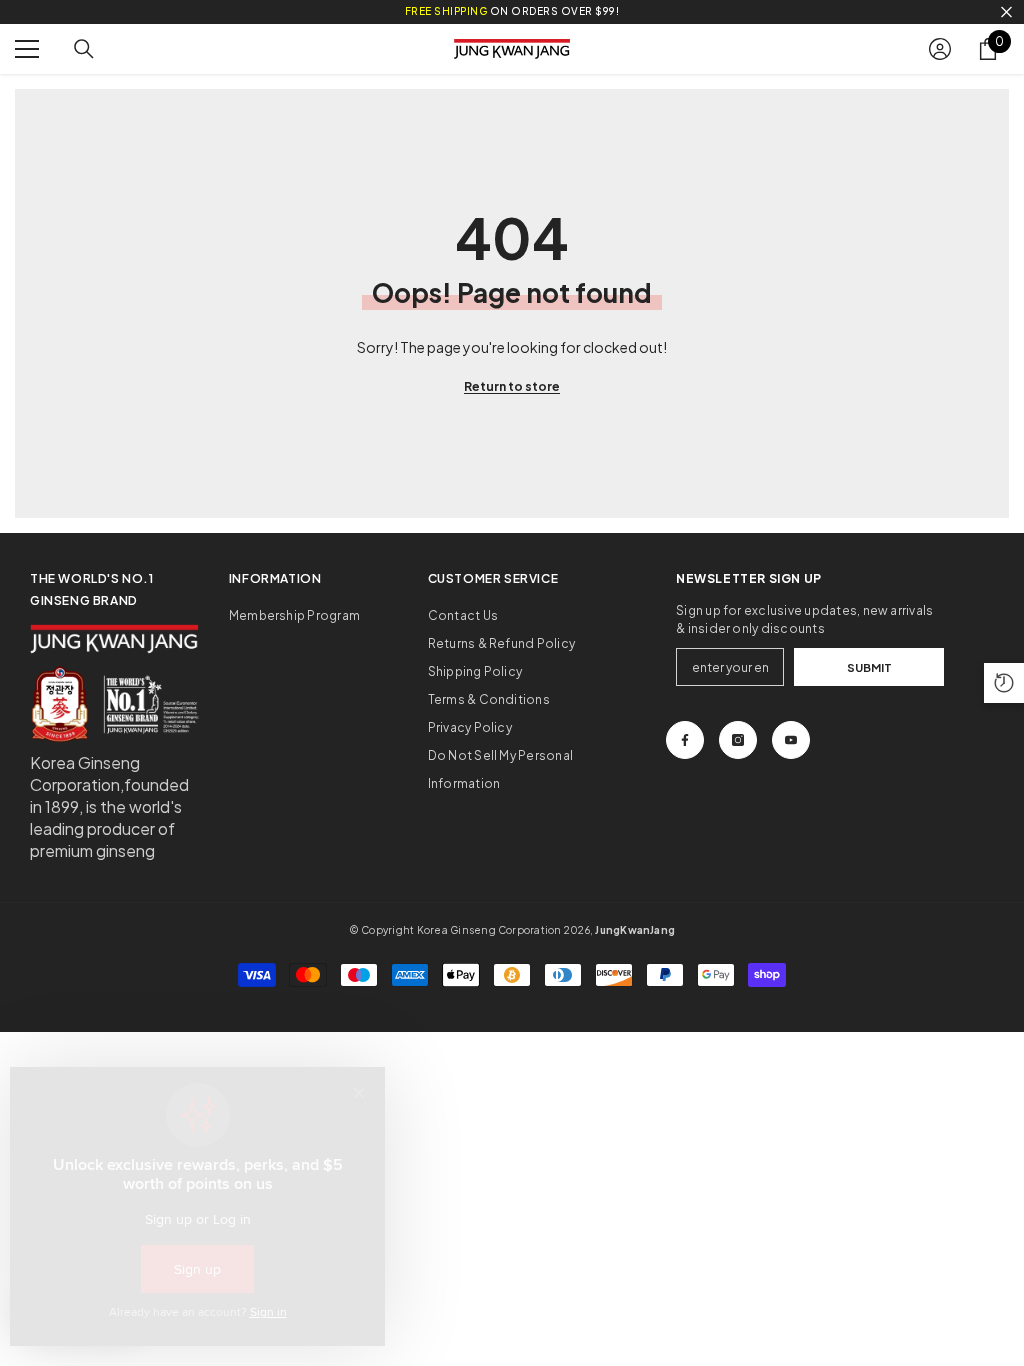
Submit (869, 667)
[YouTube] (791, 740)
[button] (1004, 683)
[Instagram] (738, 740)
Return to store (512, 386)
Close (1006, 12)
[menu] (27, 49)
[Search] (84, 49)
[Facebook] (685, 740)
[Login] (940, 49)
